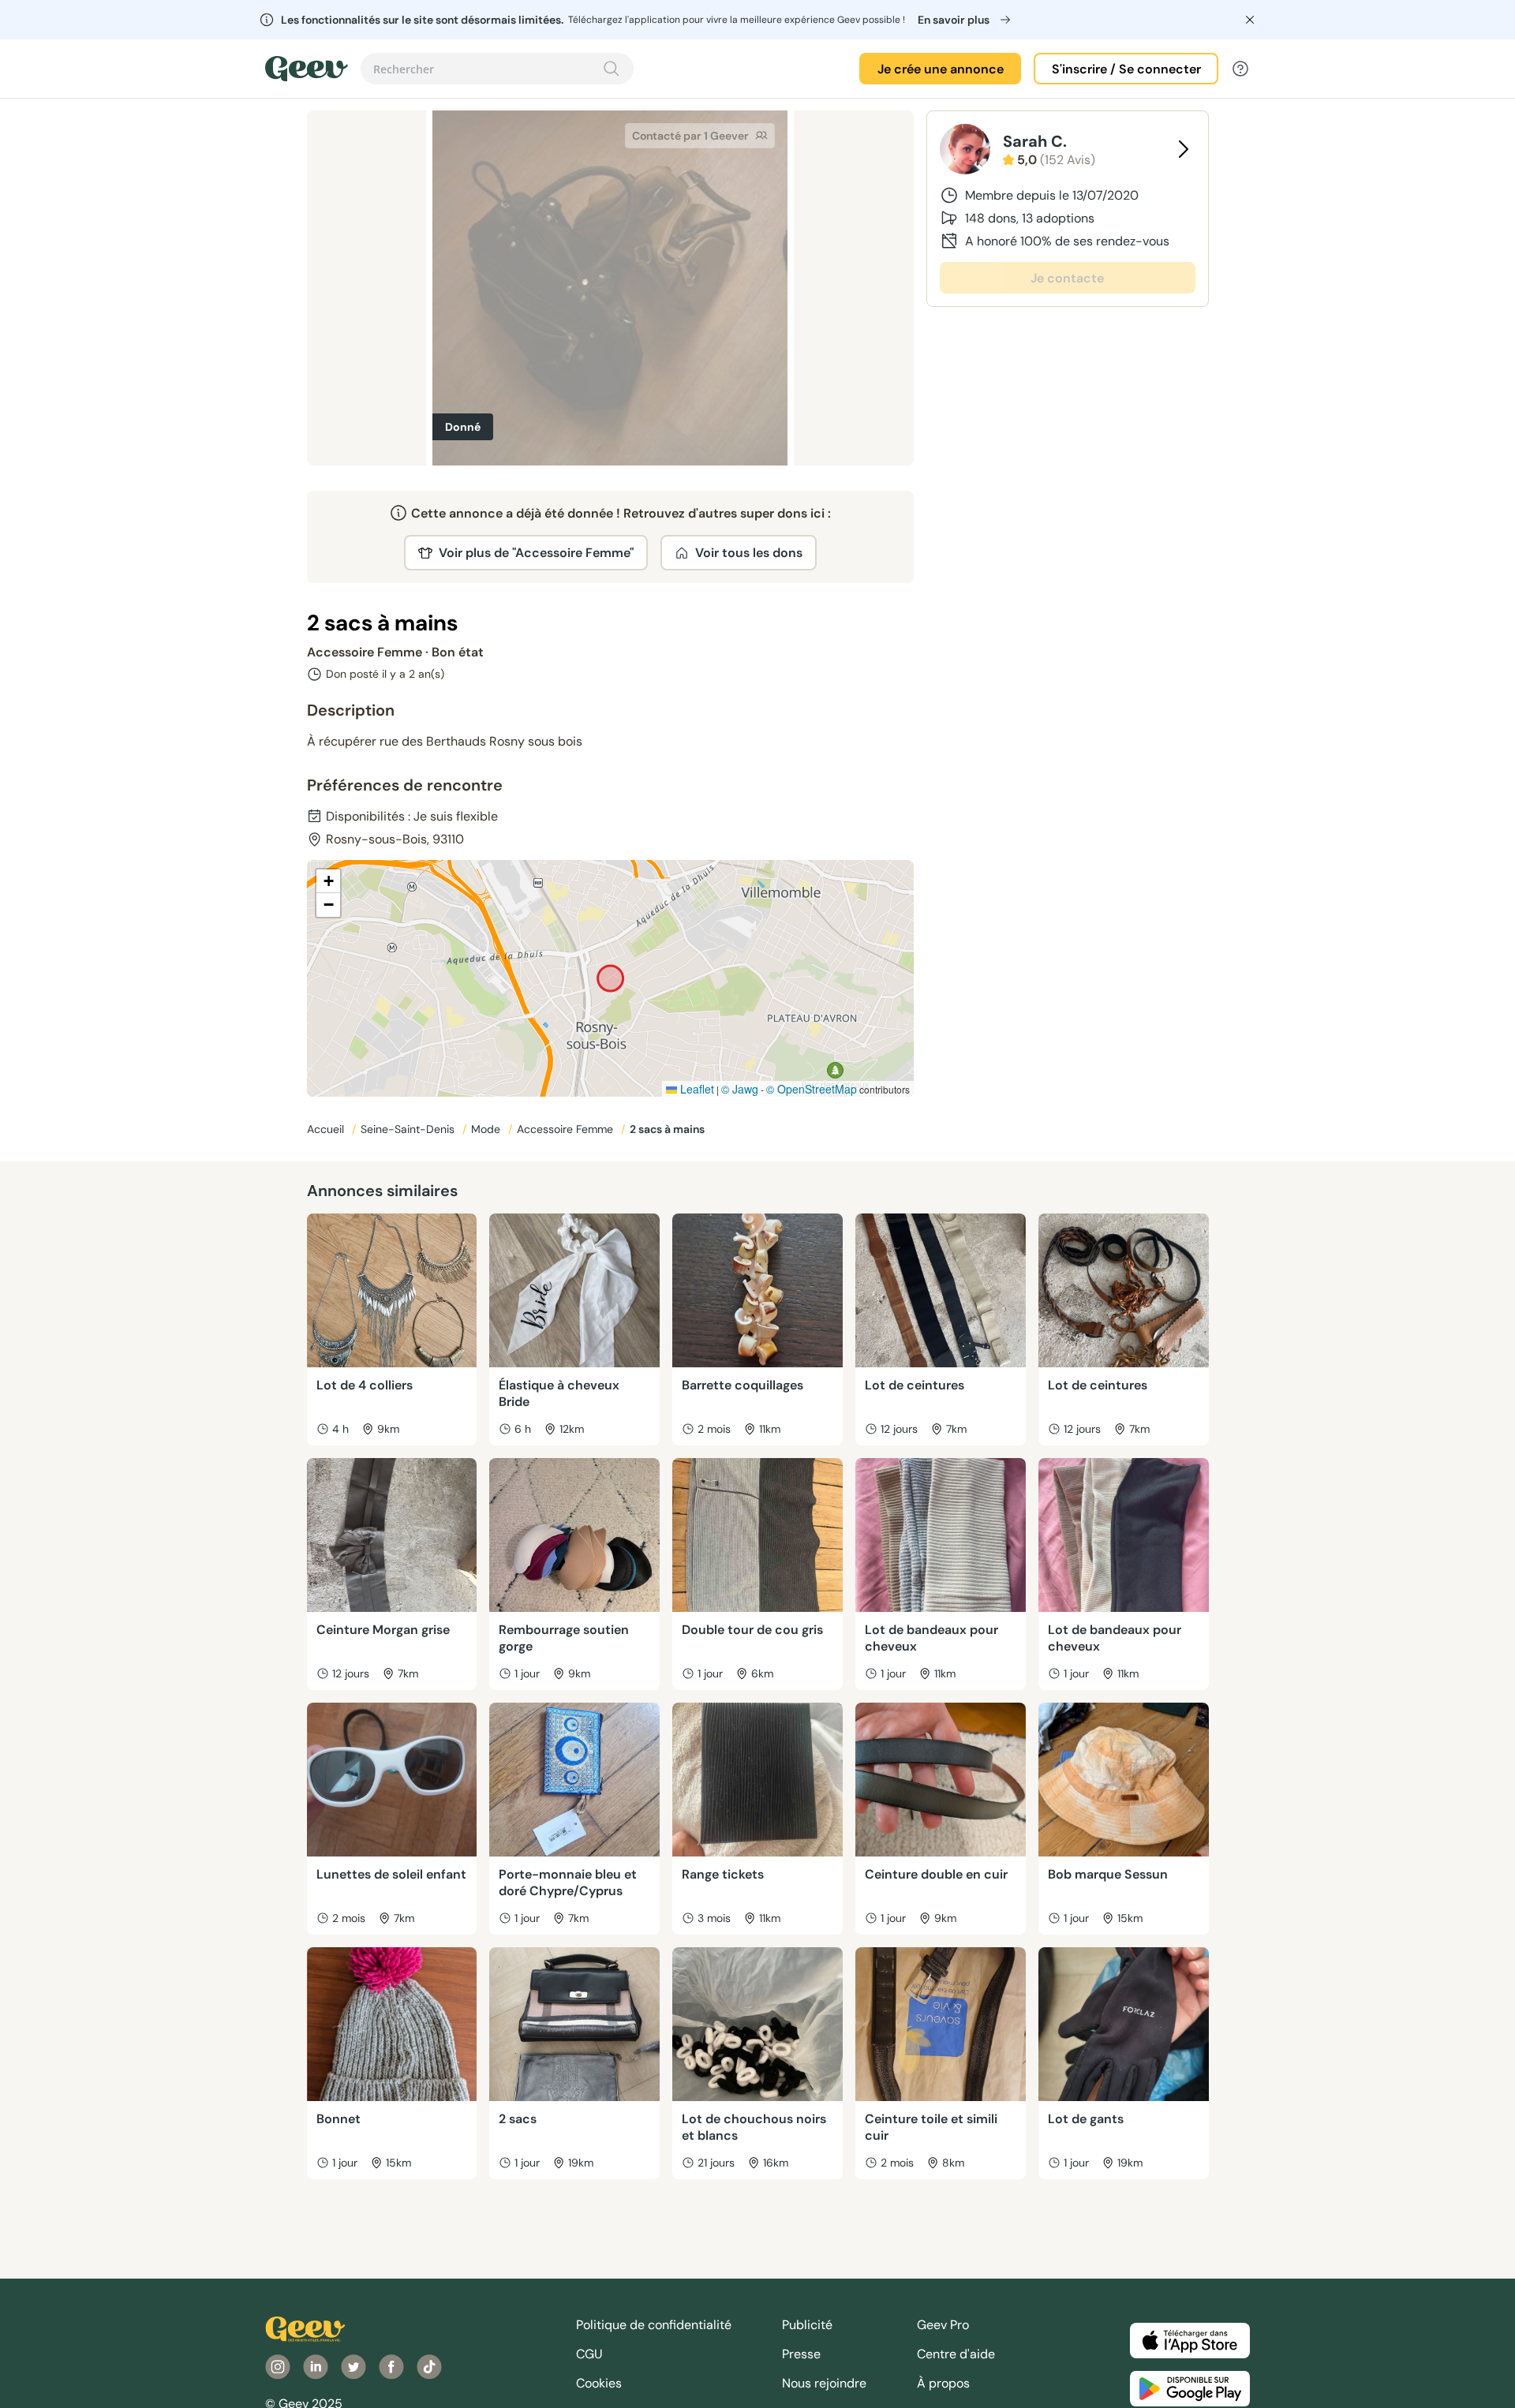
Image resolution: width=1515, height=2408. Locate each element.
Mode (487, 1129)
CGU (589, 2354)
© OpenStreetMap (812, 1089)
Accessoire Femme (567, 1129)
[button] (328, 881)
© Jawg (740, 1089)
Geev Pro (943, 2325)
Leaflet (696, 1089)
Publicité (807, 2325)
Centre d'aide (956, 2354)
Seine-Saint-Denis (409, 1129)
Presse (801, 2354)
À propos (943, 2383)
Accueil (327, 1129)
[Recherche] (612, 69)
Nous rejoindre (824, 2383)
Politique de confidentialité (654, 2325)
